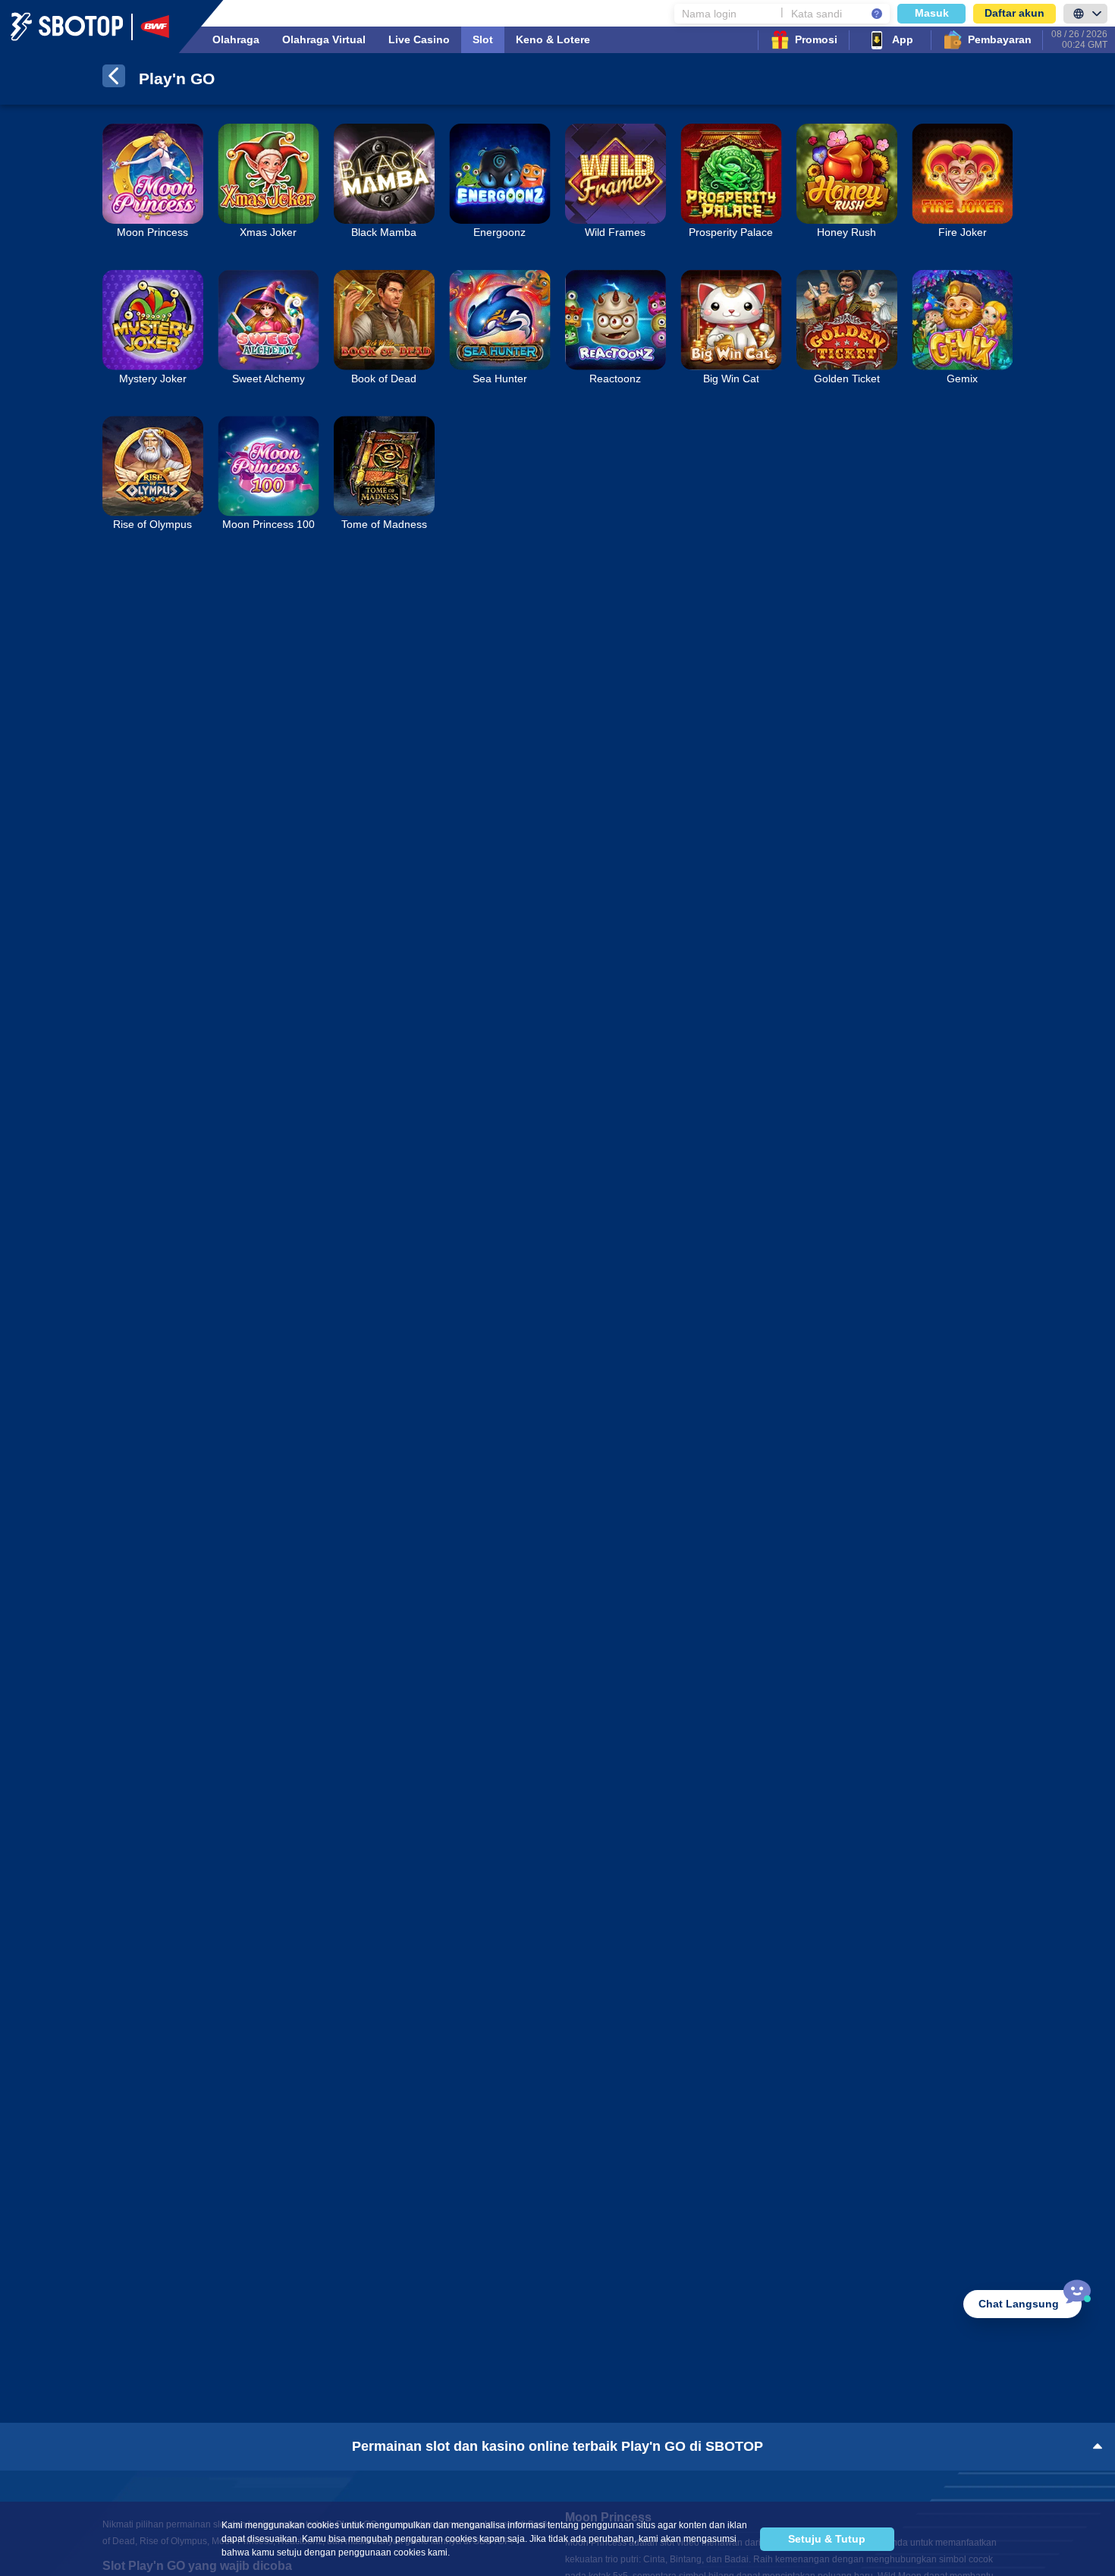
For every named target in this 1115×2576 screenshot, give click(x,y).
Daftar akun (1014, 13)
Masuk (932, 13)
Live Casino (419, 39)
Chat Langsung (1019, 2304)
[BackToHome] (114, 79)
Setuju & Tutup (827, 2539)
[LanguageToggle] (1085, 14)
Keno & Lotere (553, 39)
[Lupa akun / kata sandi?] (877, 14)
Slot (483, 39)
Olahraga (236, 39)
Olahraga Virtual (324, 39)
